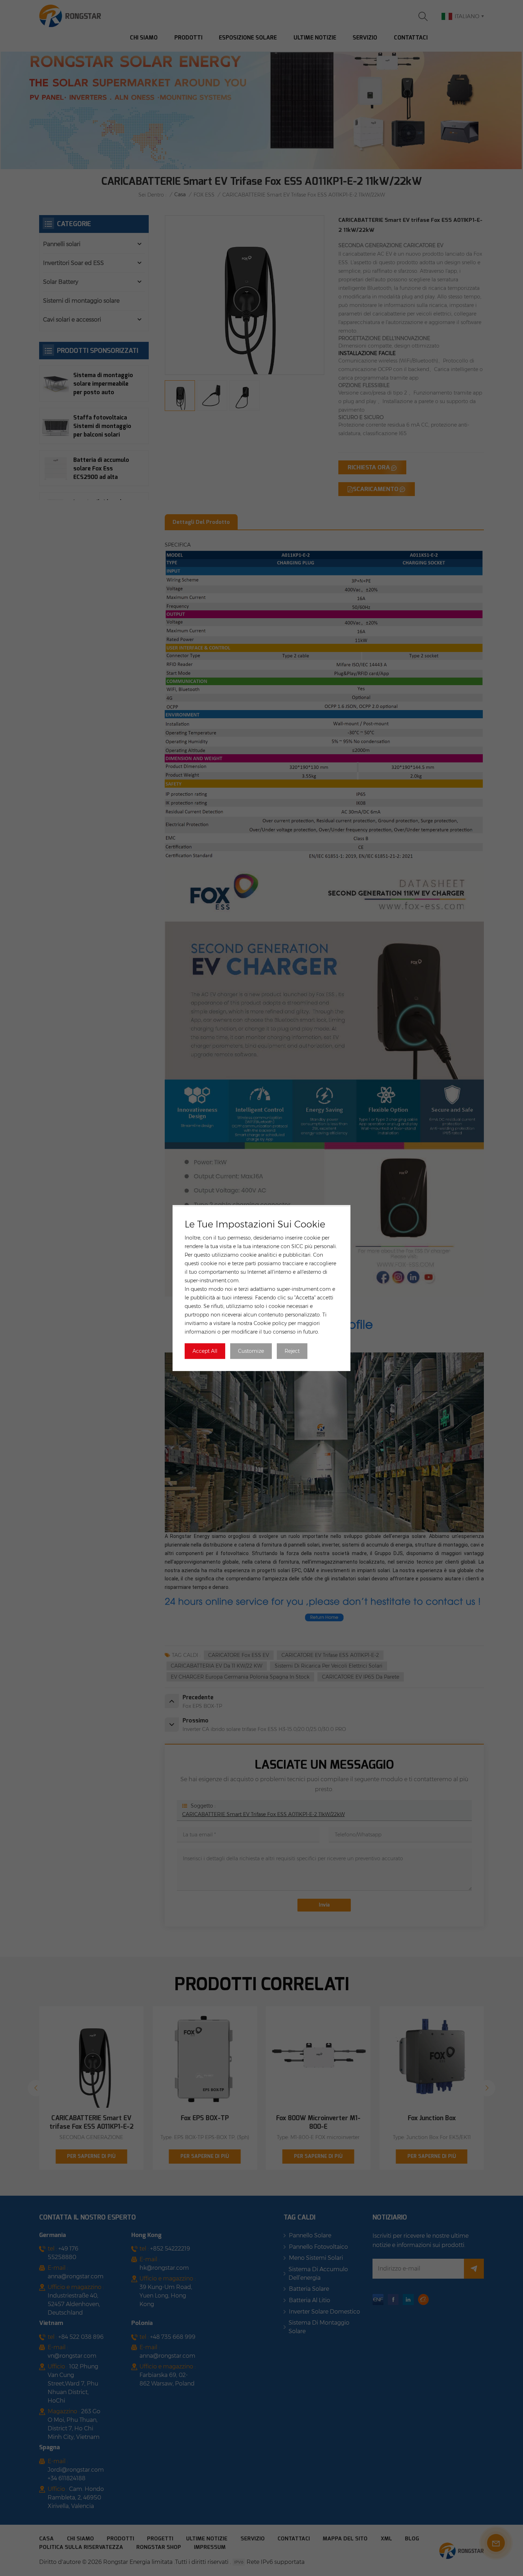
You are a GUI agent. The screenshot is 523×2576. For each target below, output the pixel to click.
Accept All (205, 1351)
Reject (292, 1351)
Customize (251, 1351)
